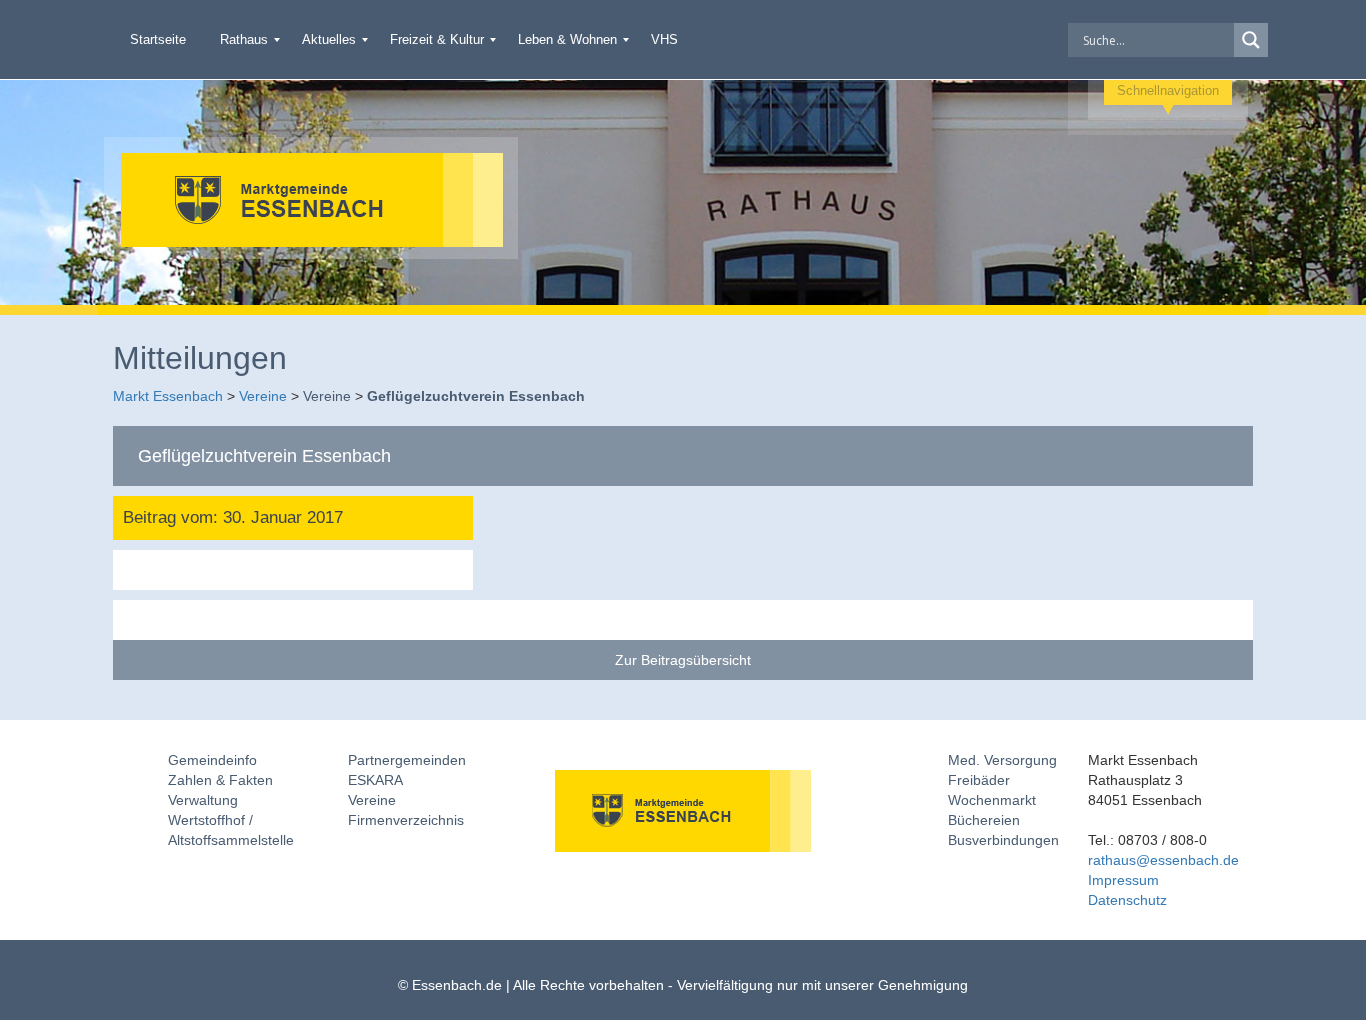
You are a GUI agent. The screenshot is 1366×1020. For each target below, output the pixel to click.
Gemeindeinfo (212, 760)
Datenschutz (1127, 900)
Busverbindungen (1003, 840)
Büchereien (984, 820)
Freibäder (979, 780)
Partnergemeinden (407, 760)
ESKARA (375, 780)
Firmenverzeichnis (406, 820)
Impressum (1123, 880)
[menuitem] (158, 39)
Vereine (372, 800)
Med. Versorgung (1002, 760)
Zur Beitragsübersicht (683, 660)
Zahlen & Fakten (220, 780)
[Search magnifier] (1251, 40)
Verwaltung (203, 800)
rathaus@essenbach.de (1163, 860)
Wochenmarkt (992, 800)
